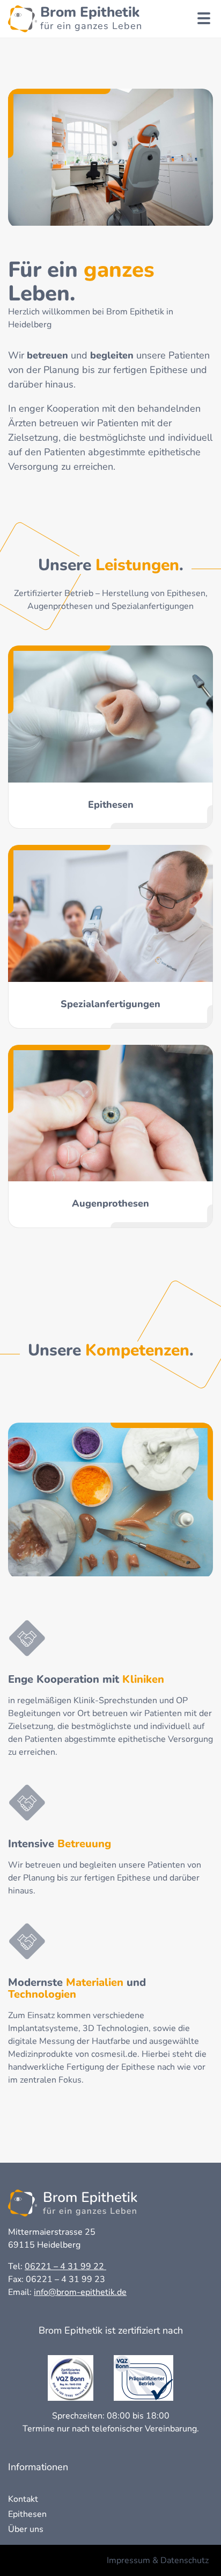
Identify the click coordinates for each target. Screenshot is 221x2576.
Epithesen (27, 2514)
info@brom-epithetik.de (80, 2292)
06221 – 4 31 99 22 (65, 2266)
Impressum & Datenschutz (158, 2560)
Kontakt (23, 2499)
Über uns (26, 2529)
